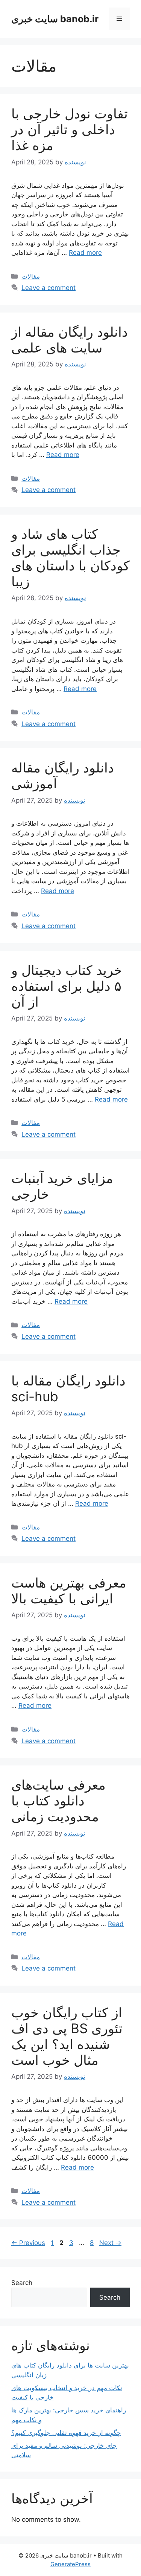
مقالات (31, 276)
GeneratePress (70, 2564)
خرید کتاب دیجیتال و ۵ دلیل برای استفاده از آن (67, 986)
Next (110, 2243)
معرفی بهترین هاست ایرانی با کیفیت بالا (69, 1591)
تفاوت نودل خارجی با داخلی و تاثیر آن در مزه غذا (70, 129)
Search (22, 2283)
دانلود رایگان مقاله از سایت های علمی (70, 340)
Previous (28, 2243)
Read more (85, 253)
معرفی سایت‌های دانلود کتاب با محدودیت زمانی (58, 1801)
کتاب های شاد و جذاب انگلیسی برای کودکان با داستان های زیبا (70, 558)
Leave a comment (49, 288)
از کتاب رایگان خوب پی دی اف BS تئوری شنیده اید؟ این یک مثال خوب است (67, 2036)
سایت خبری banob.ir (55, 19)
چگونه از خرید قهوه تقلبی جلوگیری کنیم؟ (66, 2433)
